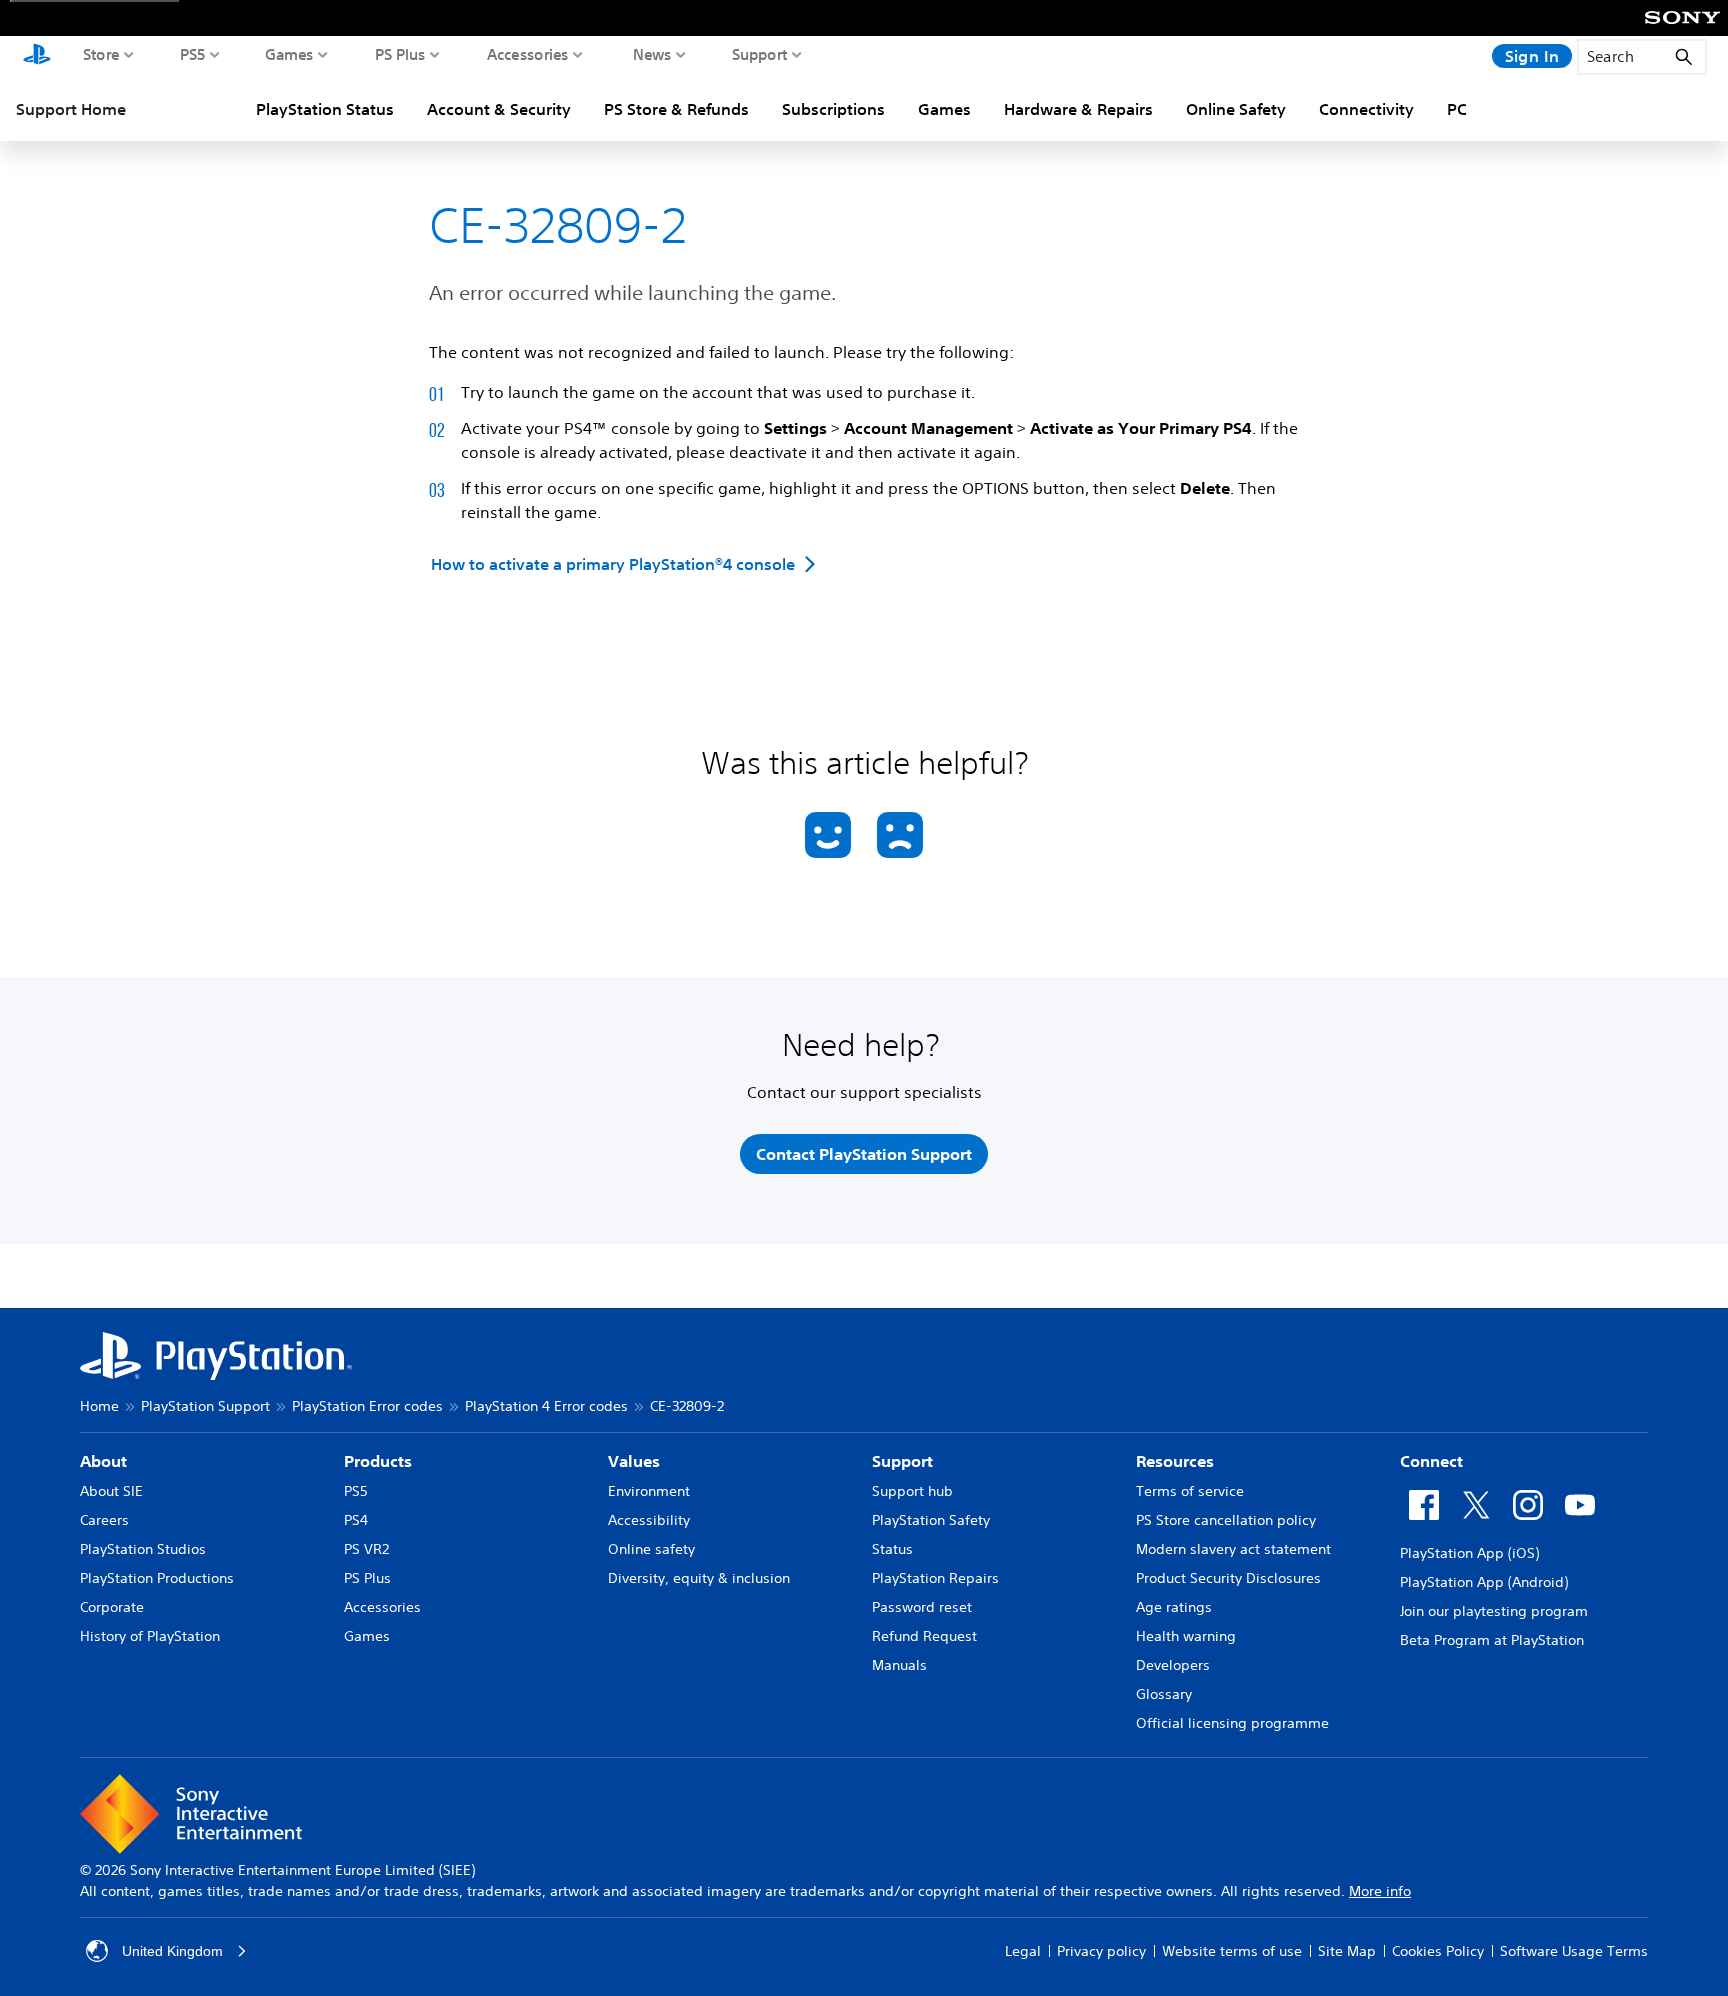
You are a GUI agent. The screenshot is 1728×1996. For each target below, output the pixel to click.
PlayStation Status (325, 109)
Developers (1173, 1665)
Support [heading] (902, 1461)
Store (101, 54)
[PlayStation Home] (37, 56)
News (652, 54)
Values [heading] (634, 1461)
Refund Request (924, 1636)
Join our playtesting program (1494, 1611)
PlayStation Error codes (367, 1406)
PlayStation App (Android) (1484, 1582)
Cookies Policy (1438, 1951)
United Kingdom (172, 1951)
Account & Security (499, 109)
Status (892, 1549)
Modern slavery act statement (1233, 1549)
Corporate (112, 1607)
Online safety (651, 1549)
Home (99, 1406)
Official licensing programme (1232, 1723)
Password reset (922, 1607)
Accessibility (649, 1520)
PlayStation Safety (931, 1520)
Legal (1023, 1951)
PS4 (356, 1520)
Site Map (1347, 1951)
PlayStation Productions (157, 1578)
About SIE (111, 1491)
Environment (649, 1491)
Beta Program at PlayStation (1492, 1640)
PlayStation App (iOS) (1469, 1553)
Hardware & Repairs (1078, 109)
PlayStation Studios (143, 1549)
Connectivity (1366, 109)
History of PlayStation (150, 1636)
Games (289, 54)
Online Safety (1236, 109)
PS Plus (400, 54)
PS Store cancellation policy (1226, 1520)
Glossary (1164, 1694)
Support (760, 54)
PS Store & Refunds (676, 109)
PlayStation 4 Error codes (546, 1406)
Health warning (1186, 1636)
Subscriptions (833, 109)
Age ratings (1174, 1607)
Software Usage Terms (1574, 1951)
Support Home (71, 109)
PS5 (193, 54)
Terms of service (1190, 1491)
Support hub (912, 1491)
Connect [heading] (1431, 1461)
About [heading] (103, 1461)
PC (1457, 109)
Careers (104, 1520)
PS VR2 (366, 1549)
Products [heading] (378, 1461)
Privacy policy (1101, 1951)
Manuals (899, 1665)
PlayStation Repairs (935, 1578)
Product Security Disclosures (1228, 1578)
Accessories (528, 54)
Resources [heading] (1175, 1461)
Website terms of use (1232, 1951)
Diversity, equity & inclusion (699, 1578)
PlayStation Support (205, 1406)
